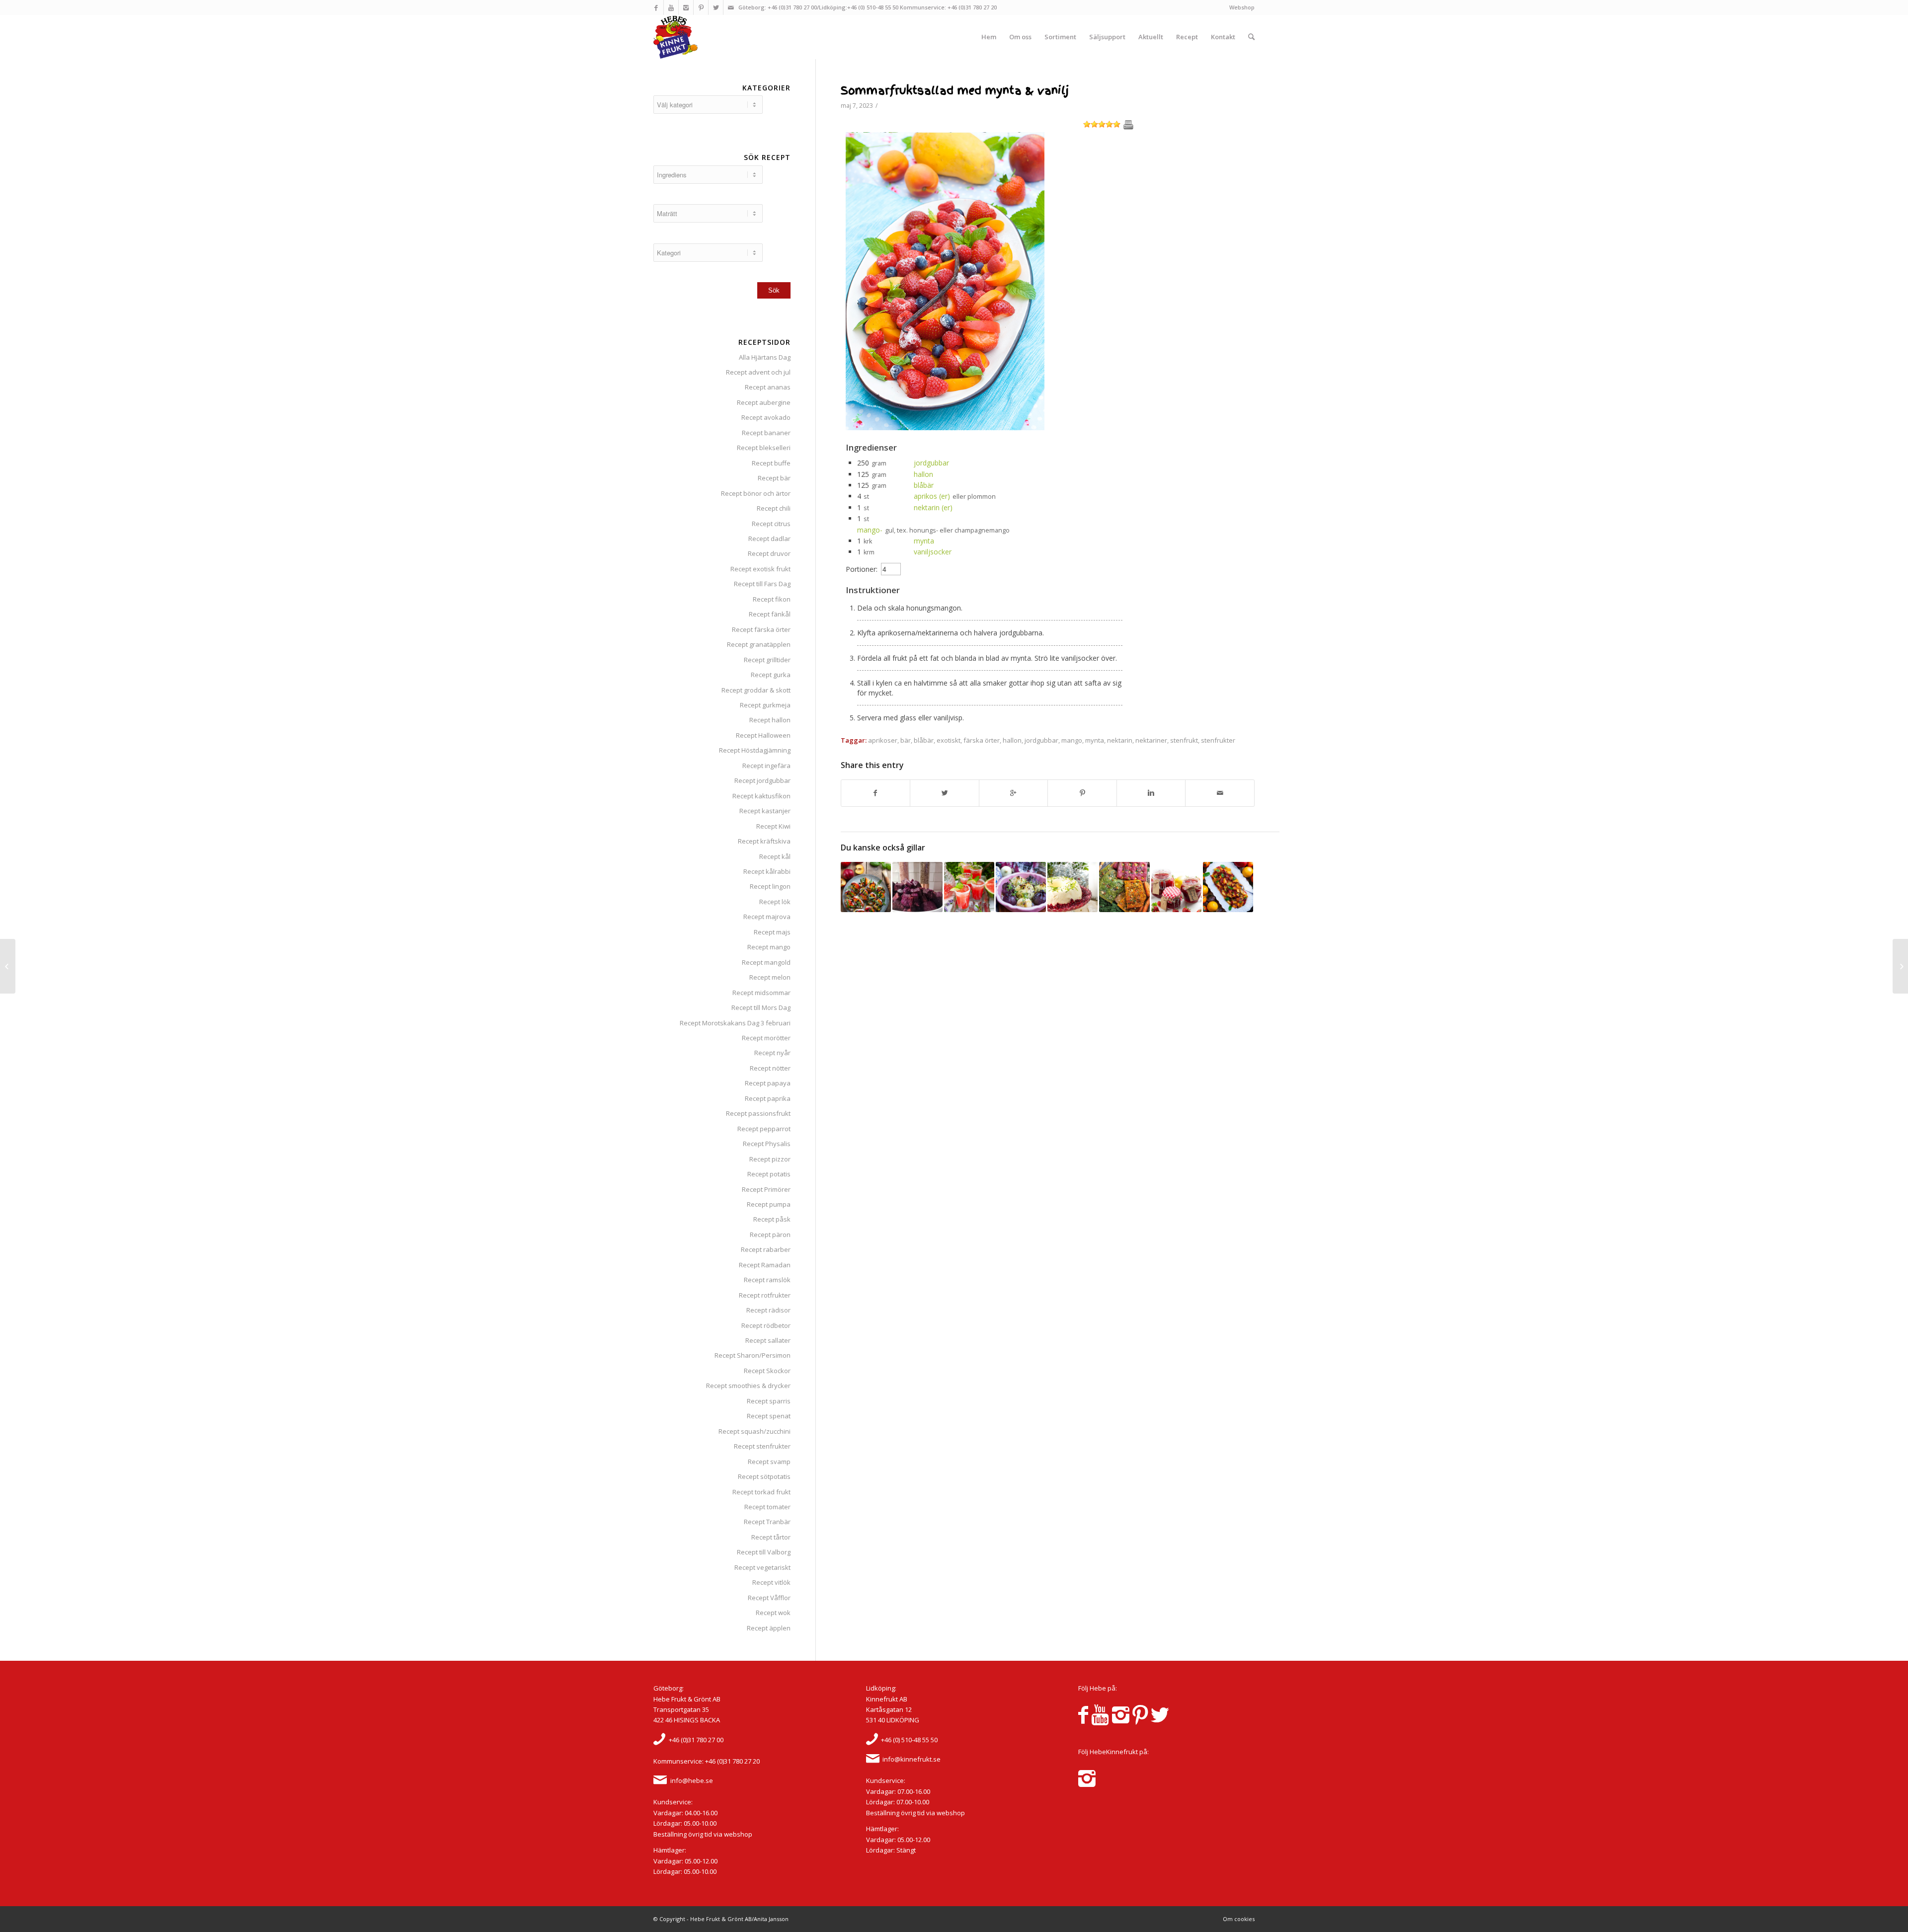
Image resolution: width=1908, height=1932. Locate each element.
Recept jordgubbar (762, 780)
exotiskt (949, 740)
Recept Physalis (767, 1144)
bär (906, 740)
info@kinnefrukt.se (912, 1759)
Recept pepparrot (764, 1129)
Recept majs (772, 932)
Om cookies (1239, 1919)
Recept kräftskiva (764, 841)
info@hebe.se (692, 1780)
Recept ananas (768, 387)
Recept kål (775, 856)
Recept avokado (766, 417)
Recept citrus (771, 524)
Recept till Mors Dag (761, 1007)
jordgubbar (931, 463)
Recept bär (774, 478)
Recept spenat (769, 1416)
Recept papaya (768, 1083)
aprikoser (883, 740)
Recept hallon (770, 720)
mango (1072, 740)
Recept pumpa (769, 1204)
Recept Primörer (766, 1189)
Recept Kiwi (773, 826)
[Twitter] (716, 7)
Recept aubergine (764, 402)
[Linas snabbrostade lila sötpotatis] (917, 887)
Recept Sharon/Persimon (753, 1355)
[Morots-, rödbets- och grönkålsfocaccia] (1124, 887)
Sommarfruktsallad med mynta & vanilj (955, 91)
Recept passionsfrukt (758, 1113)
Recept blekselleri (764, 448)
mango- (870, 530)
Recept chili (774, 508)
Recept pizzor (770, 1159)
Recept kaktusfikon (761, 796)
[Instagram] (686, 7)
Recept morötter (766, 1038)
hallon (923, 474)
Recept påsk (772, 1219)
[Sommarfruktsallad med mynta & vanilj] (945, 427)
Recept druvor (769, 553)
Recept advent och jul (758, 372)
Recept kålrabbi (767, 871)
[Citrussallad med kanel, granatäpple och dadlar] (1228, 887)
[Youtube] (671, 7)
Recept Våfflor (769, 1598)
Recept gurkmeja (765, 705)
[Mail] (731, 7)
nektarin (1120, 740)
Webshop (1242, 7)
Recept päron (770, 1235)
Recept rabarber (766, 1249)
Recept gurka (771, 675)
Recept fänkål (770, 614)
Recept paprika (768, 1098)
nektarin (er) (933, 507)
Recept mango (769, 947)
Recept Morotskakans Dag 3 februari (735, 1023)
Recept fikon (772, 599)
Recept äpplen (769, 1628)
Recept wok (773, 1613)
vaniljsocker (933, 552)
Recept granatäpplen (759, 644)
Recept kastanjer (765, 811)
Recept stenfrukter (762, 1446)
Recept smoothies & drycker (748, 1386)
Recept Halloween (763, 735)
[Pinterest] (701, 7)
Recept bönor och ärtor (756, 493)
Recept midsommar (761, 993)
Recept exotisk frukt (760, 569)
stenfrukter (1218, 740)
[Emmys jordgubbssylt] (1176, 887)
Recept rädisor (768, 1310)
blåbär (924, 485)
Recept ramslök (767, 1280)
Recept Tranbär (767, 1522)
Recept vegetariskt (762, 1567)
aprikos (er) (932, 496)
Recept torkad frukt (761, 1492)
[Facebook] (656, 7)
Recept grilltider (767, 660)
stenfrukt (1184, 740)
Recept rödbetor (766, 1325)
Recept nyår (772, 1053)
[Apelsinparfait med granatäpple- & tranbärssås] (1073, 887)
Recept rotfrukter (765, 1295)
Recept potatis (769, 1174)
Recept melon (770, 977)
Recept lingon (770, 886)
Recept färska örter (761, 629)
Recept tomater (767, 1507)
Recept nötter (770, 1068)
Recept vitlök (771, 1582)
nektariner (1151, 740)
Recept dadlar (769, 539)
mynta (924, 541)
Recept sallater (768, 1340)
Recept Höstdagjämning (755, 750)
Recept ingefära (766, 766)
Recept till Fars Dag (762, 584)
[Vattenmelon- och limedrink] (969, 887)
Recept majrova (767, 917)
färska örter (982, 740)
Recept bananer (766, 433)
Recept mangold (766, 962)
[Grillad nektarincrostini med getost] (866, 887)
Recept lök (775, 902)
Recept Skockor (767, 1371)
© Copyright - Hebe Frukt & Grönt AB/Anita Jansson (721, 1919)
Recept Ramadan (765, 1265)
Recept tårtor (771, 1537)
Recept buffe (771, 463)
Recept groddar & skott (756, 690)
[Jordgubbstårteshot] (1900, 966)
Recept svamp (769, 1462)
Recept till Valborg (764, 1552)
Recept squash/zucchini (755, 1431)
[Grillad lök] (1021, 887)
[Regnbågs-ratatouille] (8, 966)
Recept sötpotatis (764, 1476)
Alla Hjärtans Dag (765, 357)
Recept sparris (769, 1401)
